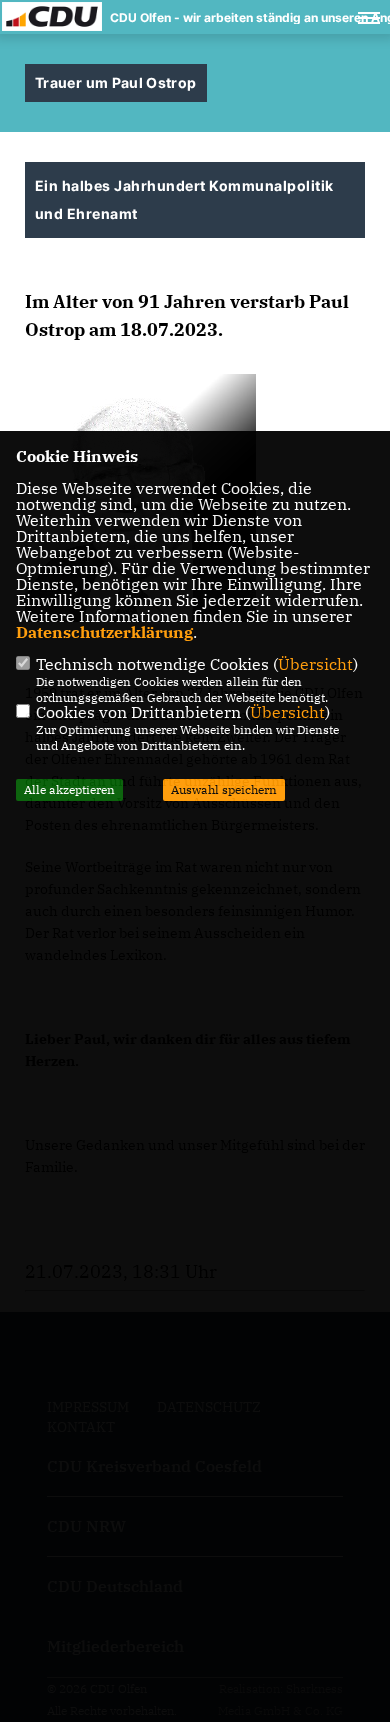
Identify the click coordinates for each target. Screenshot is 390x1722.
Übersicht (315, 664)
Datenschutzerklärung (104, 632)
